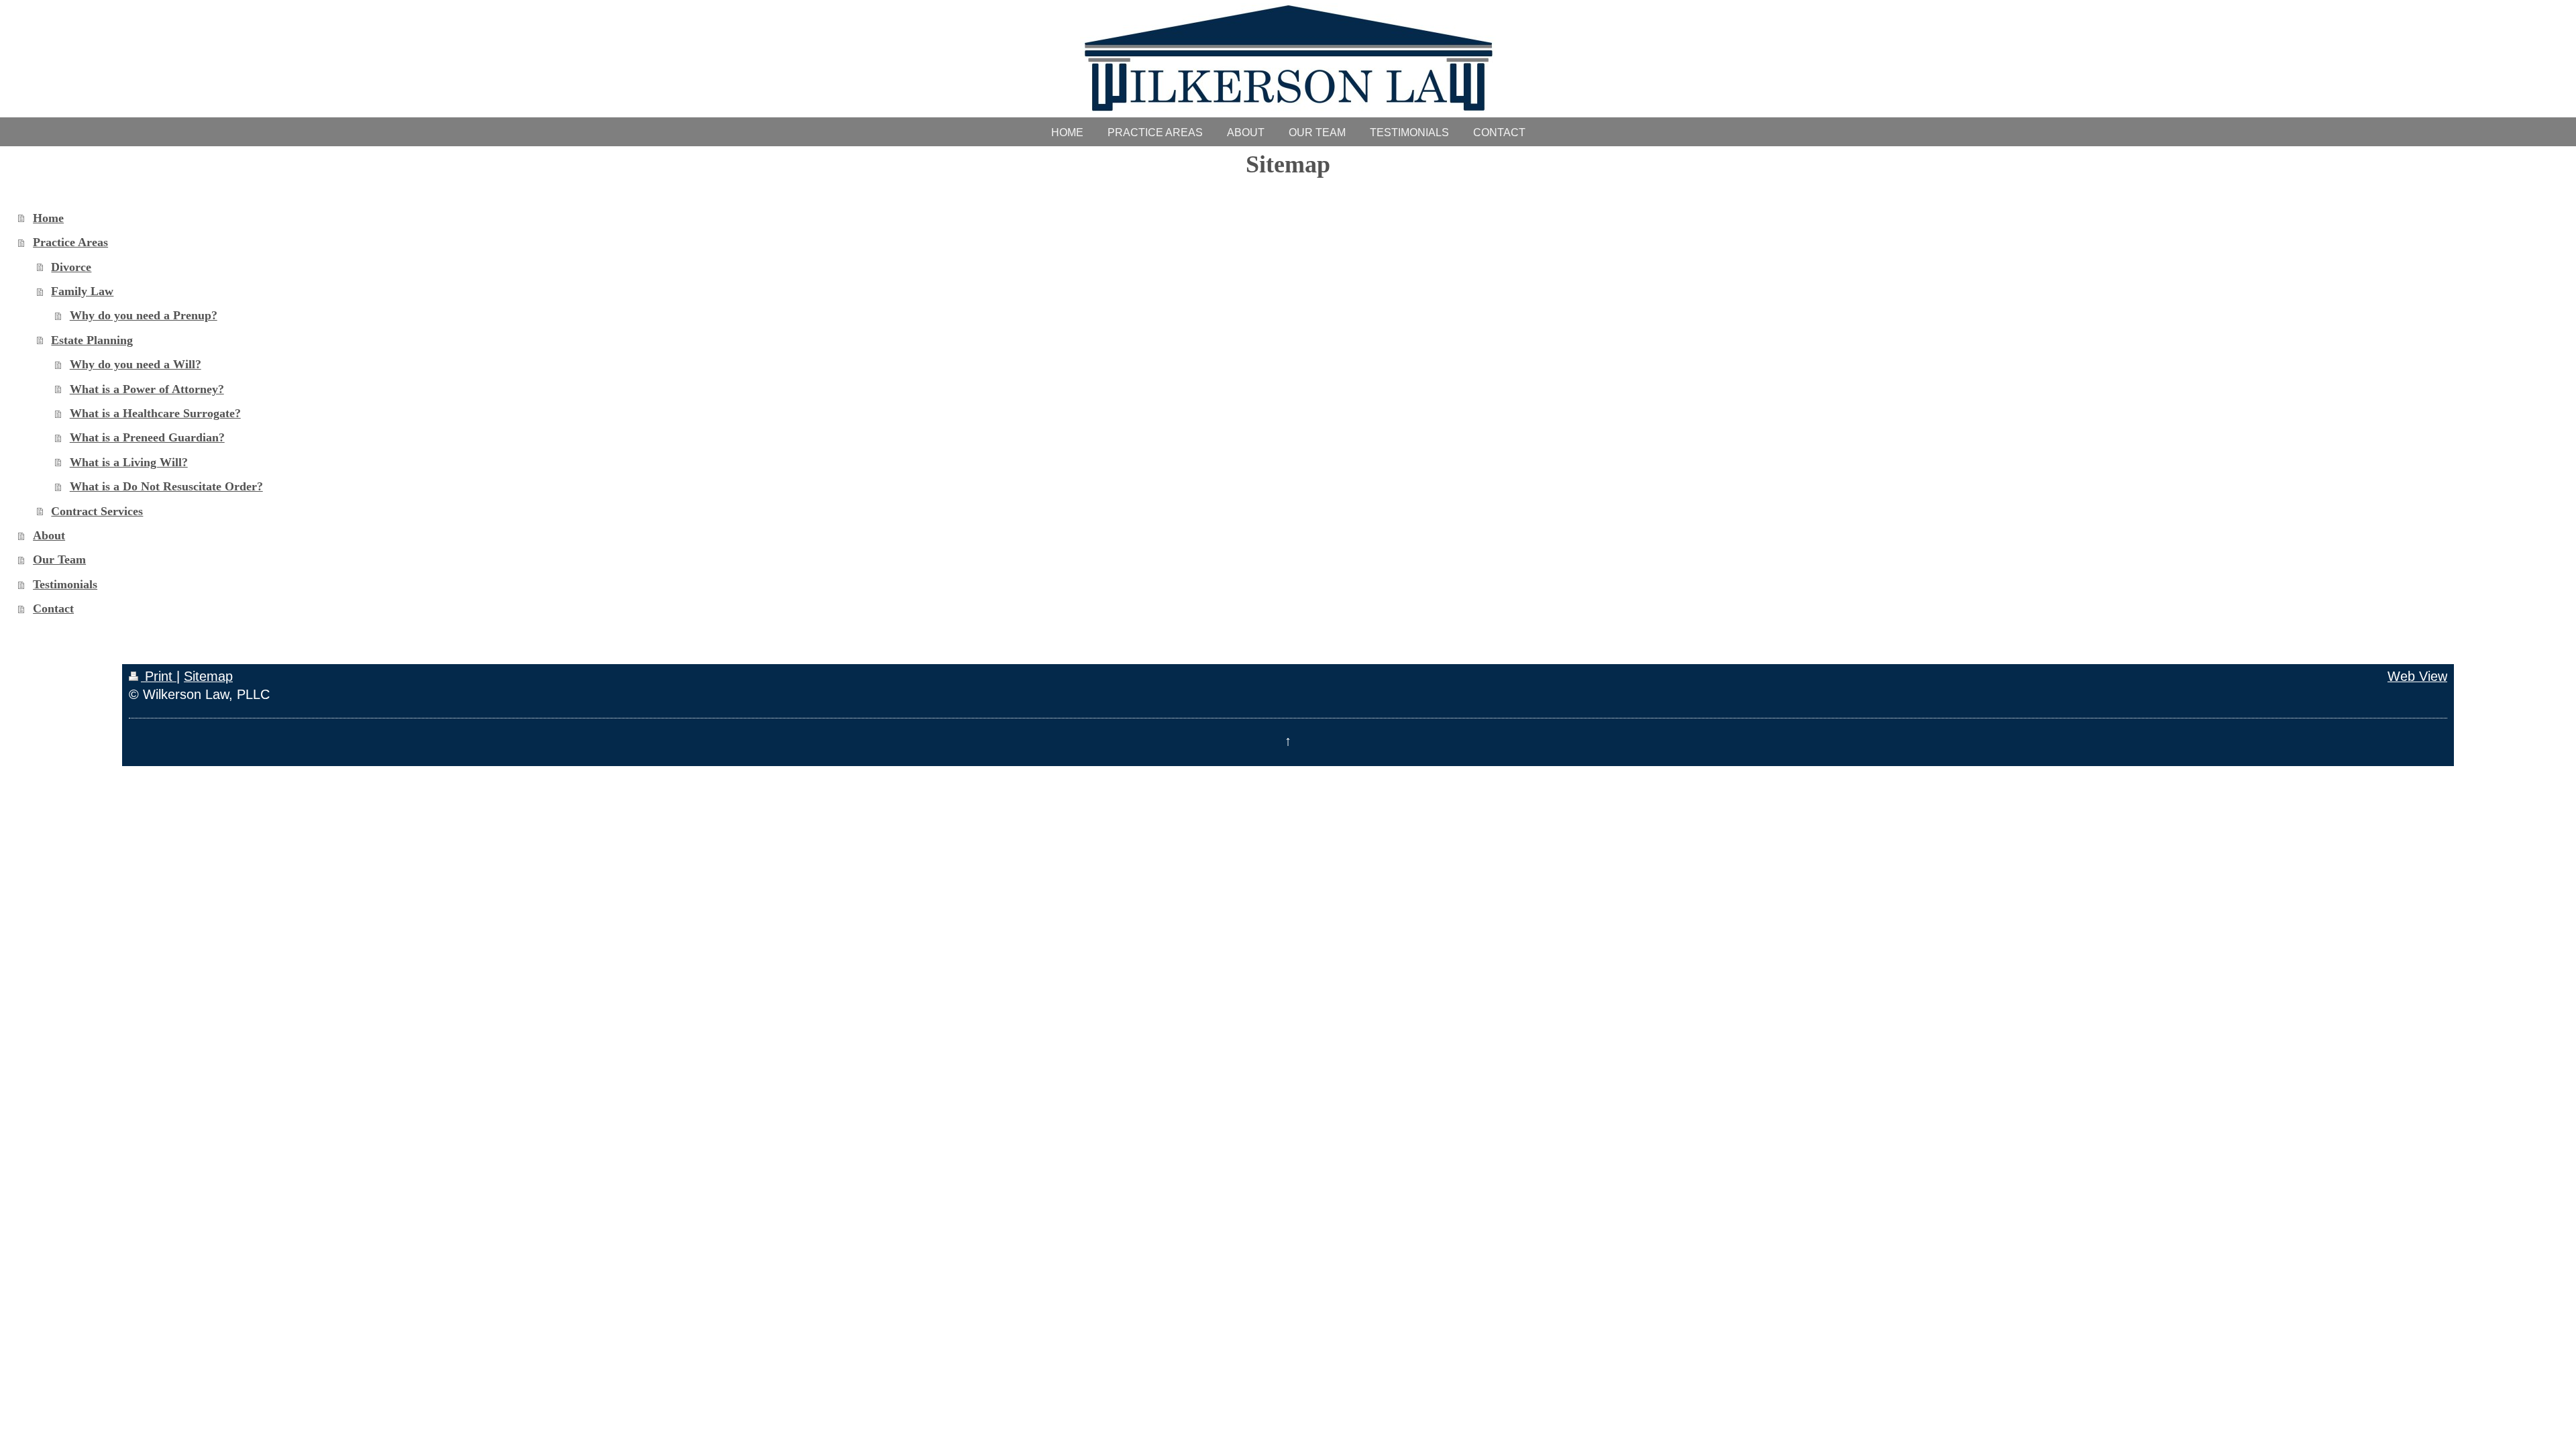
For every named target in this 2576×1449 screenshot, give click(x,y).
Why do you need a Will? (136, 364)
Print (159, 676)
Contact (53, 608)
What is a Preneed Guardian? (147, 437)
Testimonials (65, 584)
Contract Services (97, 511)
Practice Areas (70, 242)
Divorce (71, 267)
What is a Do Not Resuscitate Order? (166, 486)
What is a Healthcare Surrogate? (155, 413)
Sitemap (208, 676)
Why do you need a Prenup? (144, 315)
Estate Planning (92, 340)
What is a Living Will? (129, 462)
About (49, 535)
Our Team (59, 559)
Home (48, 218)
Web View (2417, 676)
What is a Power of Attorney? (147, 389)
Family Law (82, 291)
